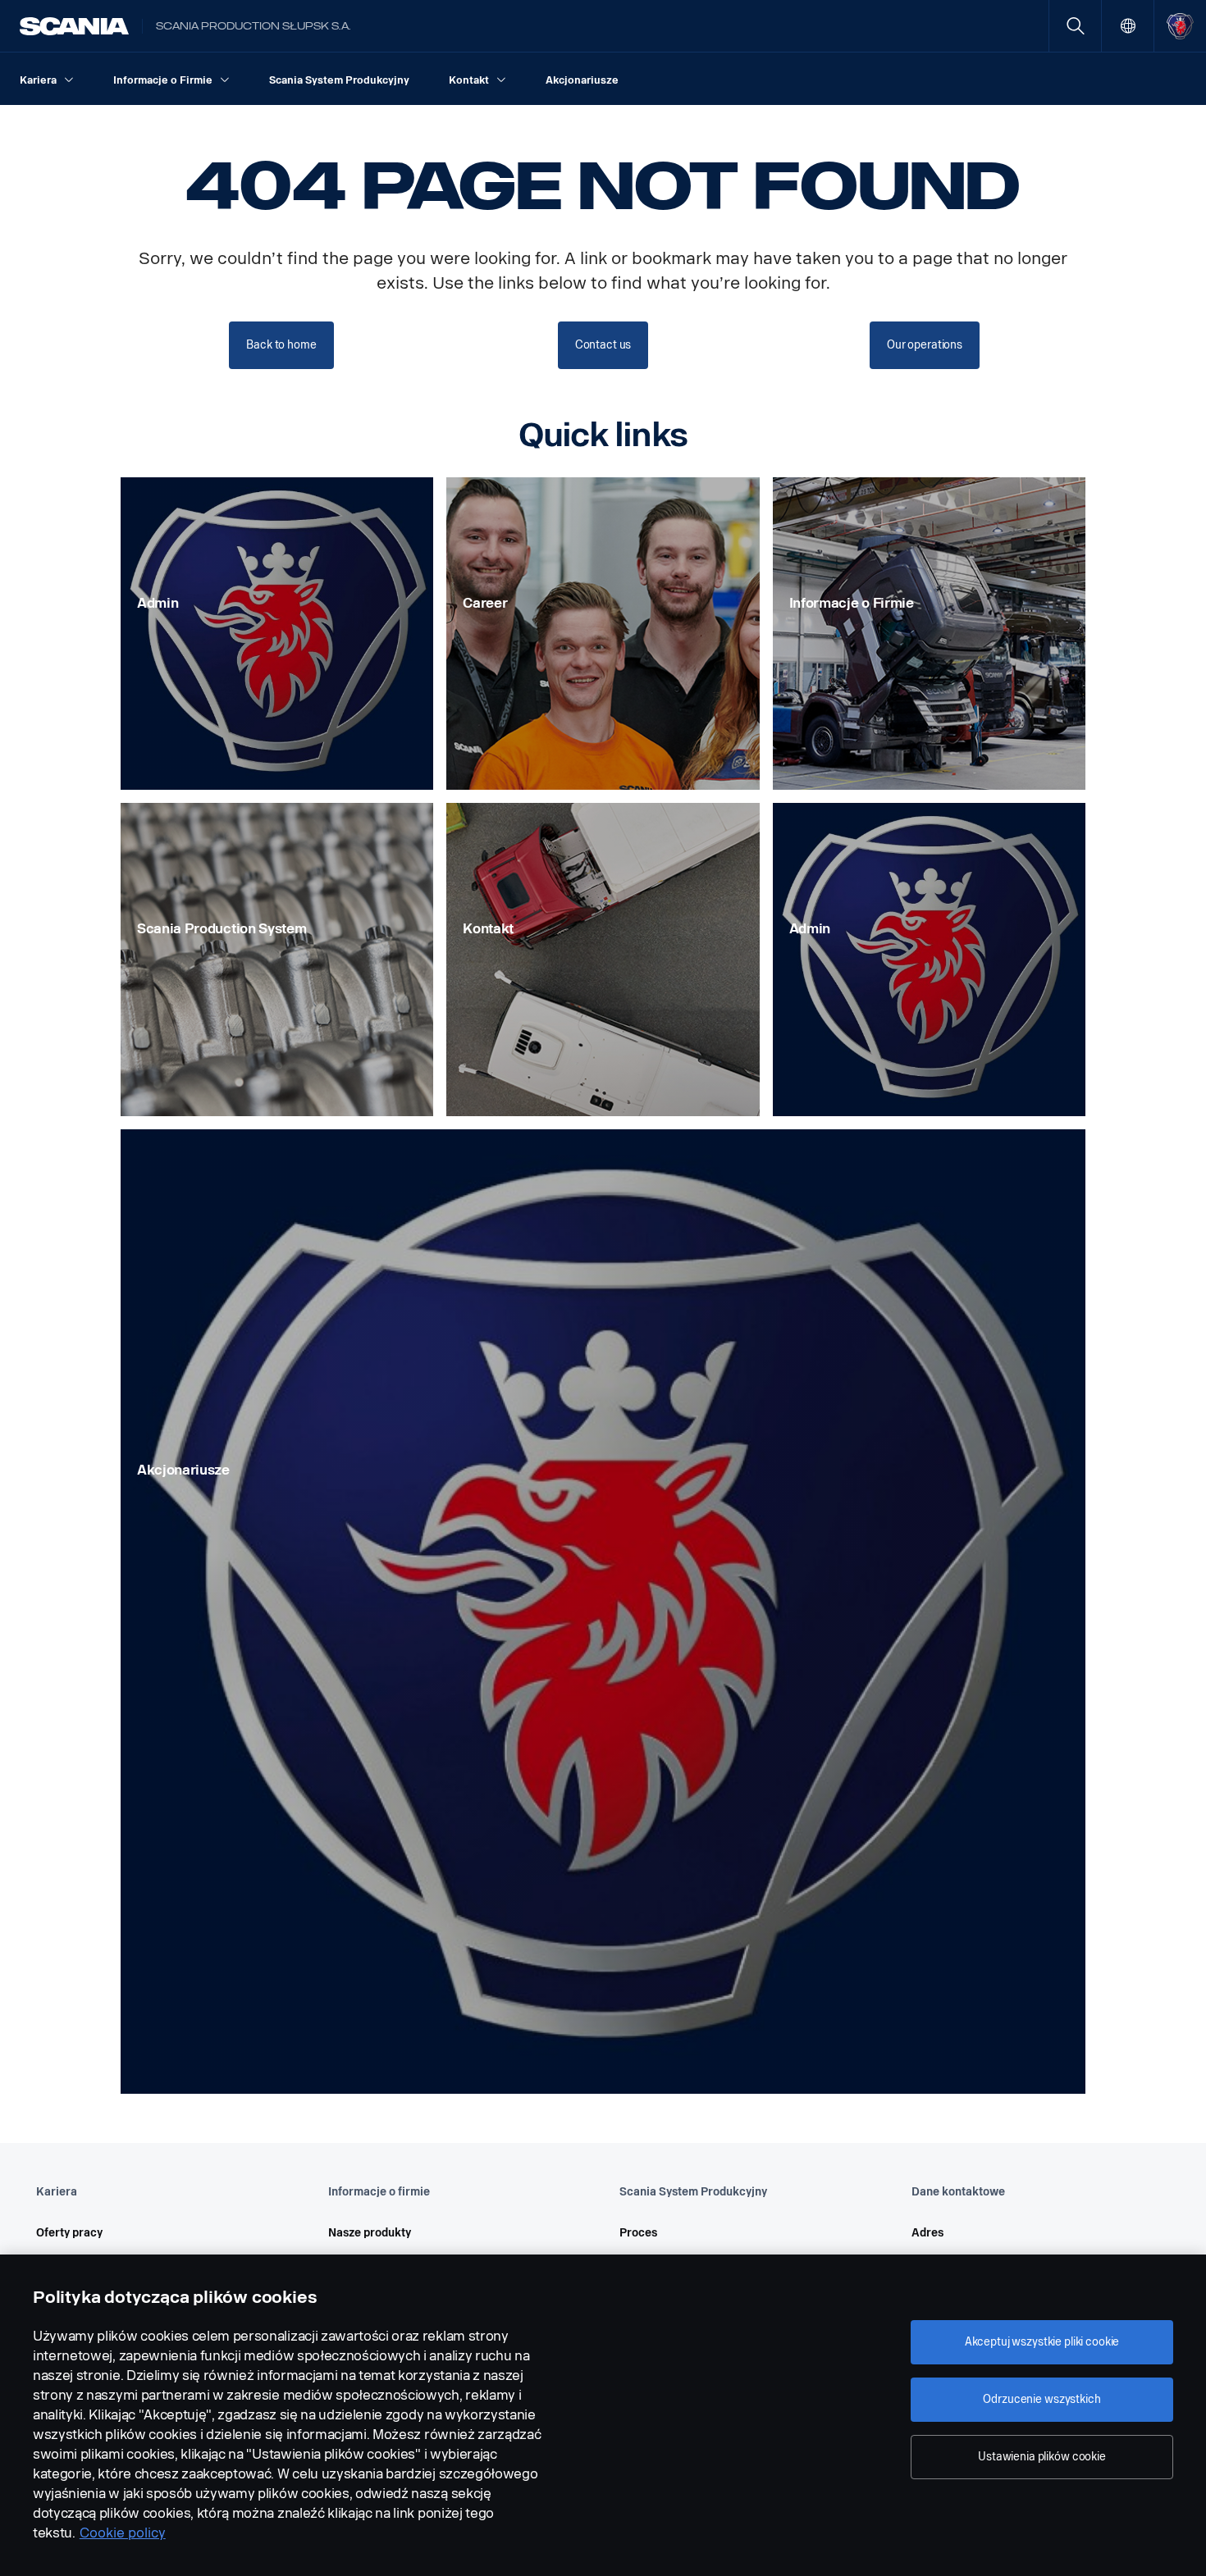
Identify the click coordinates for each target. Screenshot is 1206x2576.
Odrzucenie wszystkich (1042, 2399)
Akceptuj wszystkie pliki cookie (1042, 2342)
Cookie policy (123, 2533)
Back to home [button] (281, 345)
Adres (927, 2233)
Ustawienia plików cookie (1042, 2457)
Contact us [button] (603, 345)
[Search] (1075, 26)
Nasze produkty (370, 2233)
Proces (638, 2233)
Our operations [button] (925, 345)
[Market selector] (1128, 26)
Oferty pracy (69, 2233)
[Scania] (74, 26)
